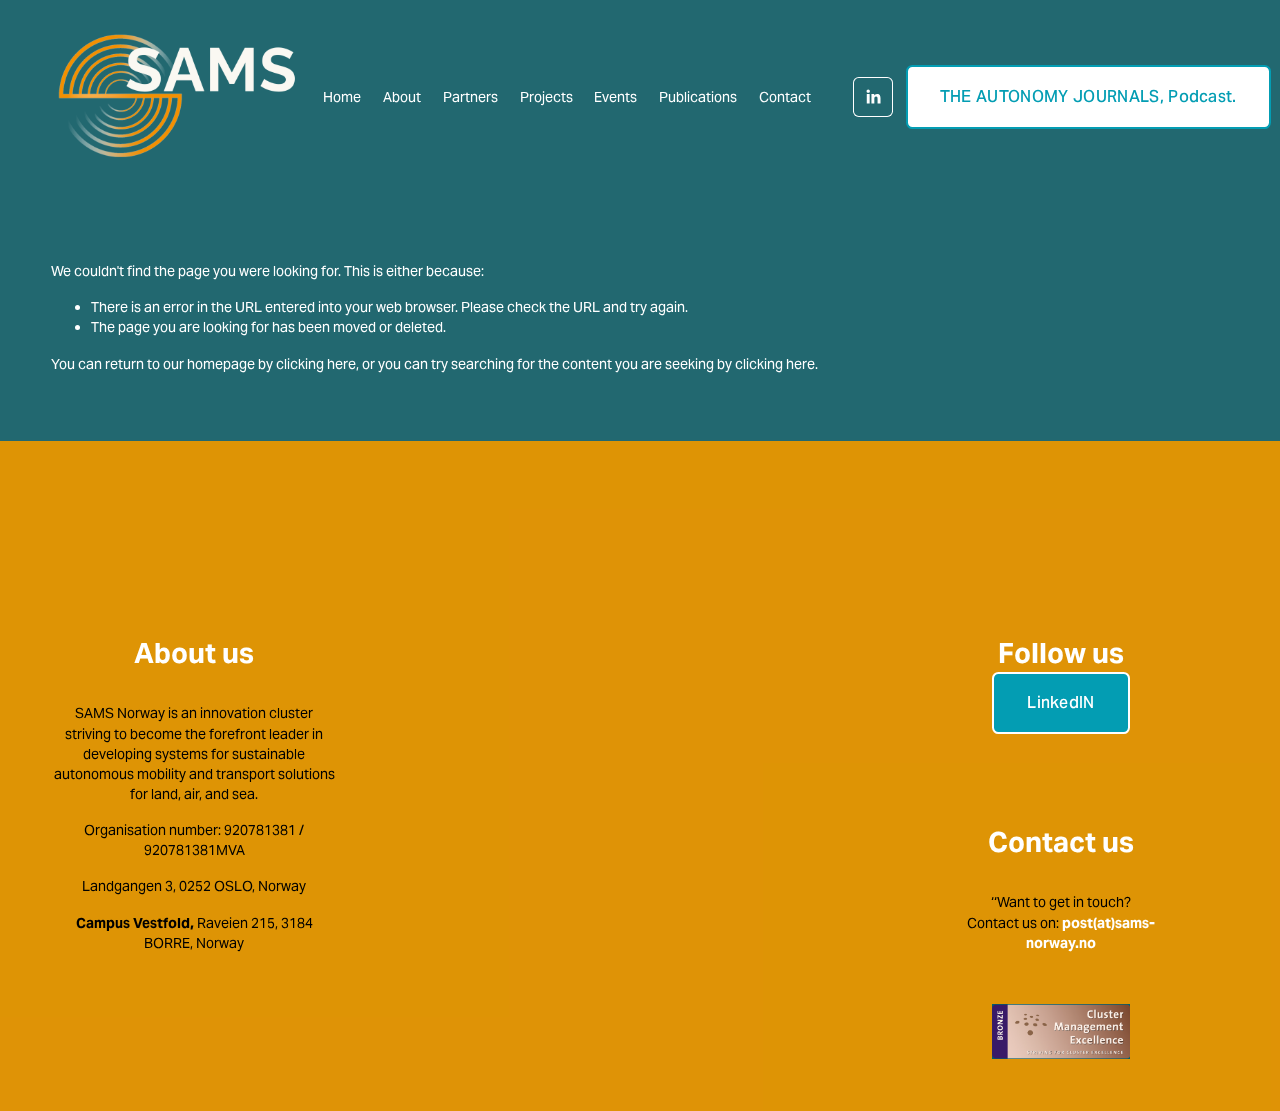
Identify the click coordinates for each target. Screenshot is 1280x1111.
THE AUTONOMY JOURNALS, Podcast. (1088, 96)
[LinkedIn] (873, 97)
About (402, 97)
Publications (698, 97)
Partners (470, 97)
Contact (785, 97)
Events (615, 97)
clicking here (316, 364)
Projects (546, 97)
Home (342, 97)
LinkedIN (1061, 702)
